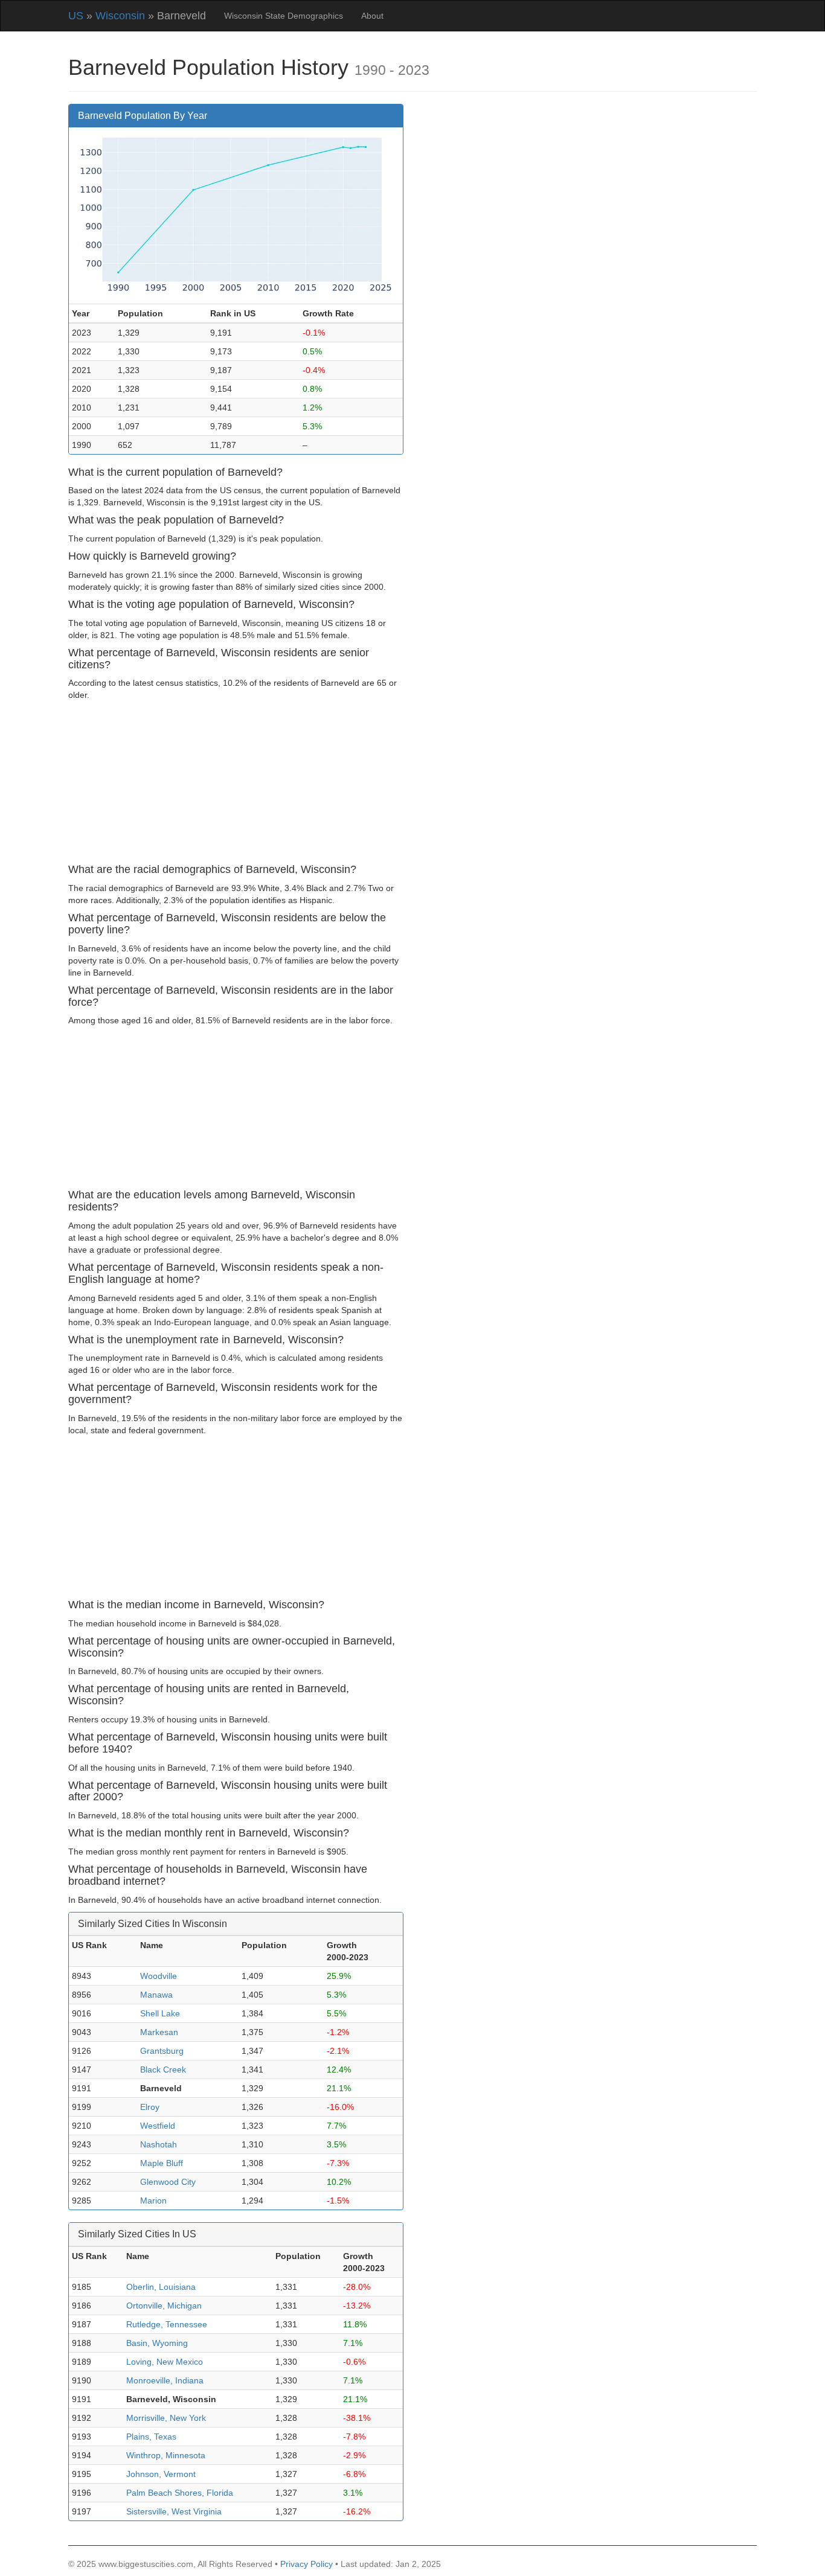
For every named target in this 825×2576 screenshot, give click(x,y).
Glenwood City (168, 2182)
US (76, 16)
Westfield (158, 2126)
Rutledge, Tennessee (167, 2324)
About (372, 16)
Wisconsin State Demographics (284, 16)
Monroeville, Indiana (165, 2380)
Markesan (159, 2032)
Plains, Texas (151, 2437)
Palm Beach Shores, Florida (180, 2493)
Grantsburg (162, 2051)
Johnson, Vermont (161, 2474)
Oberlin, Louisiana (161, 2287)
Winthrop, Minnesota (166, 2455)
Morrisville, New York (166, 2418)
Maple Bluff (162, 2163)
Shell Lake (160, 2013)
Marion (153, 2200)
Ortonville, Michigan (164, 2306)
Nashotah (159, 2144)
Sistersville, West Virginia (174, 2511)
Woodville (159, 1976)
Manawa (156, 1995)
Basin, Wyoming (157, 2343)
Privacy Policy (307, 2564)
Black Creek (163, 2069)
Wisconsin (120, 16)
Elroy (150, 2107)
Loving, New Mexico (165, 2362)
